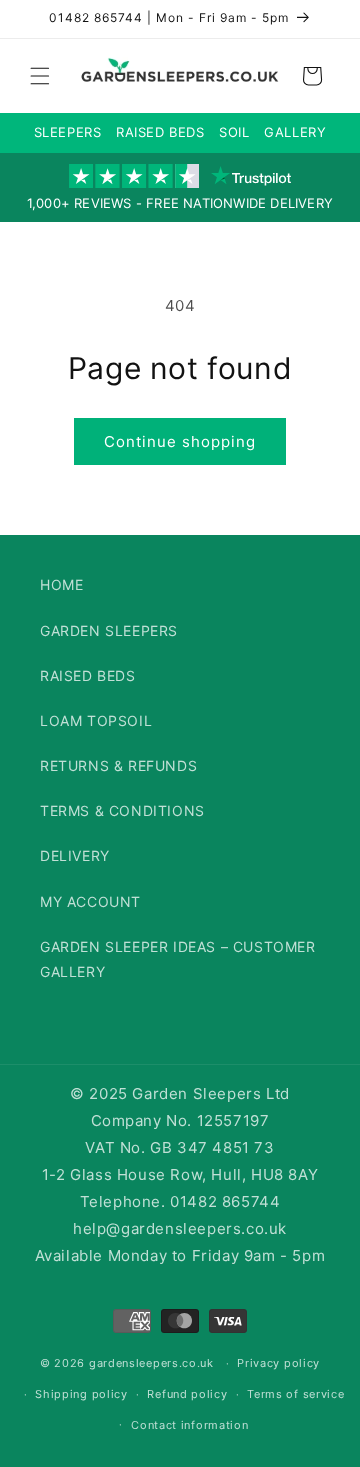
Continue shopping (180, 441)
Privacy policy (278, 1363)
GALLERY (295, 132)
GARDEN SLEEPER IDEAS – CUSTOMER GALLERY (178, 959)
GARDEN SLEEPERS (109, 630)
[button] (40, 76)
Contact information (189, 1425)
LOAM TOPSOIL (96, 720)
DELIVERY (75, 855)
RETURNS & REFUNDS (118, 765)
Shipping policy (81, 1394)
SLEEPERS (68, 132)
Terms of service (295, 1394)
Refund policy (187, 1394)
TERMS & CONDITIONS (122, 810)
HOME (61, 584)
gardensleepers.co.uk (151, 1363)
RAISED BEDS (160, 132)
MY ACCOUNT (90, 901)
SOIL (234, 132)
